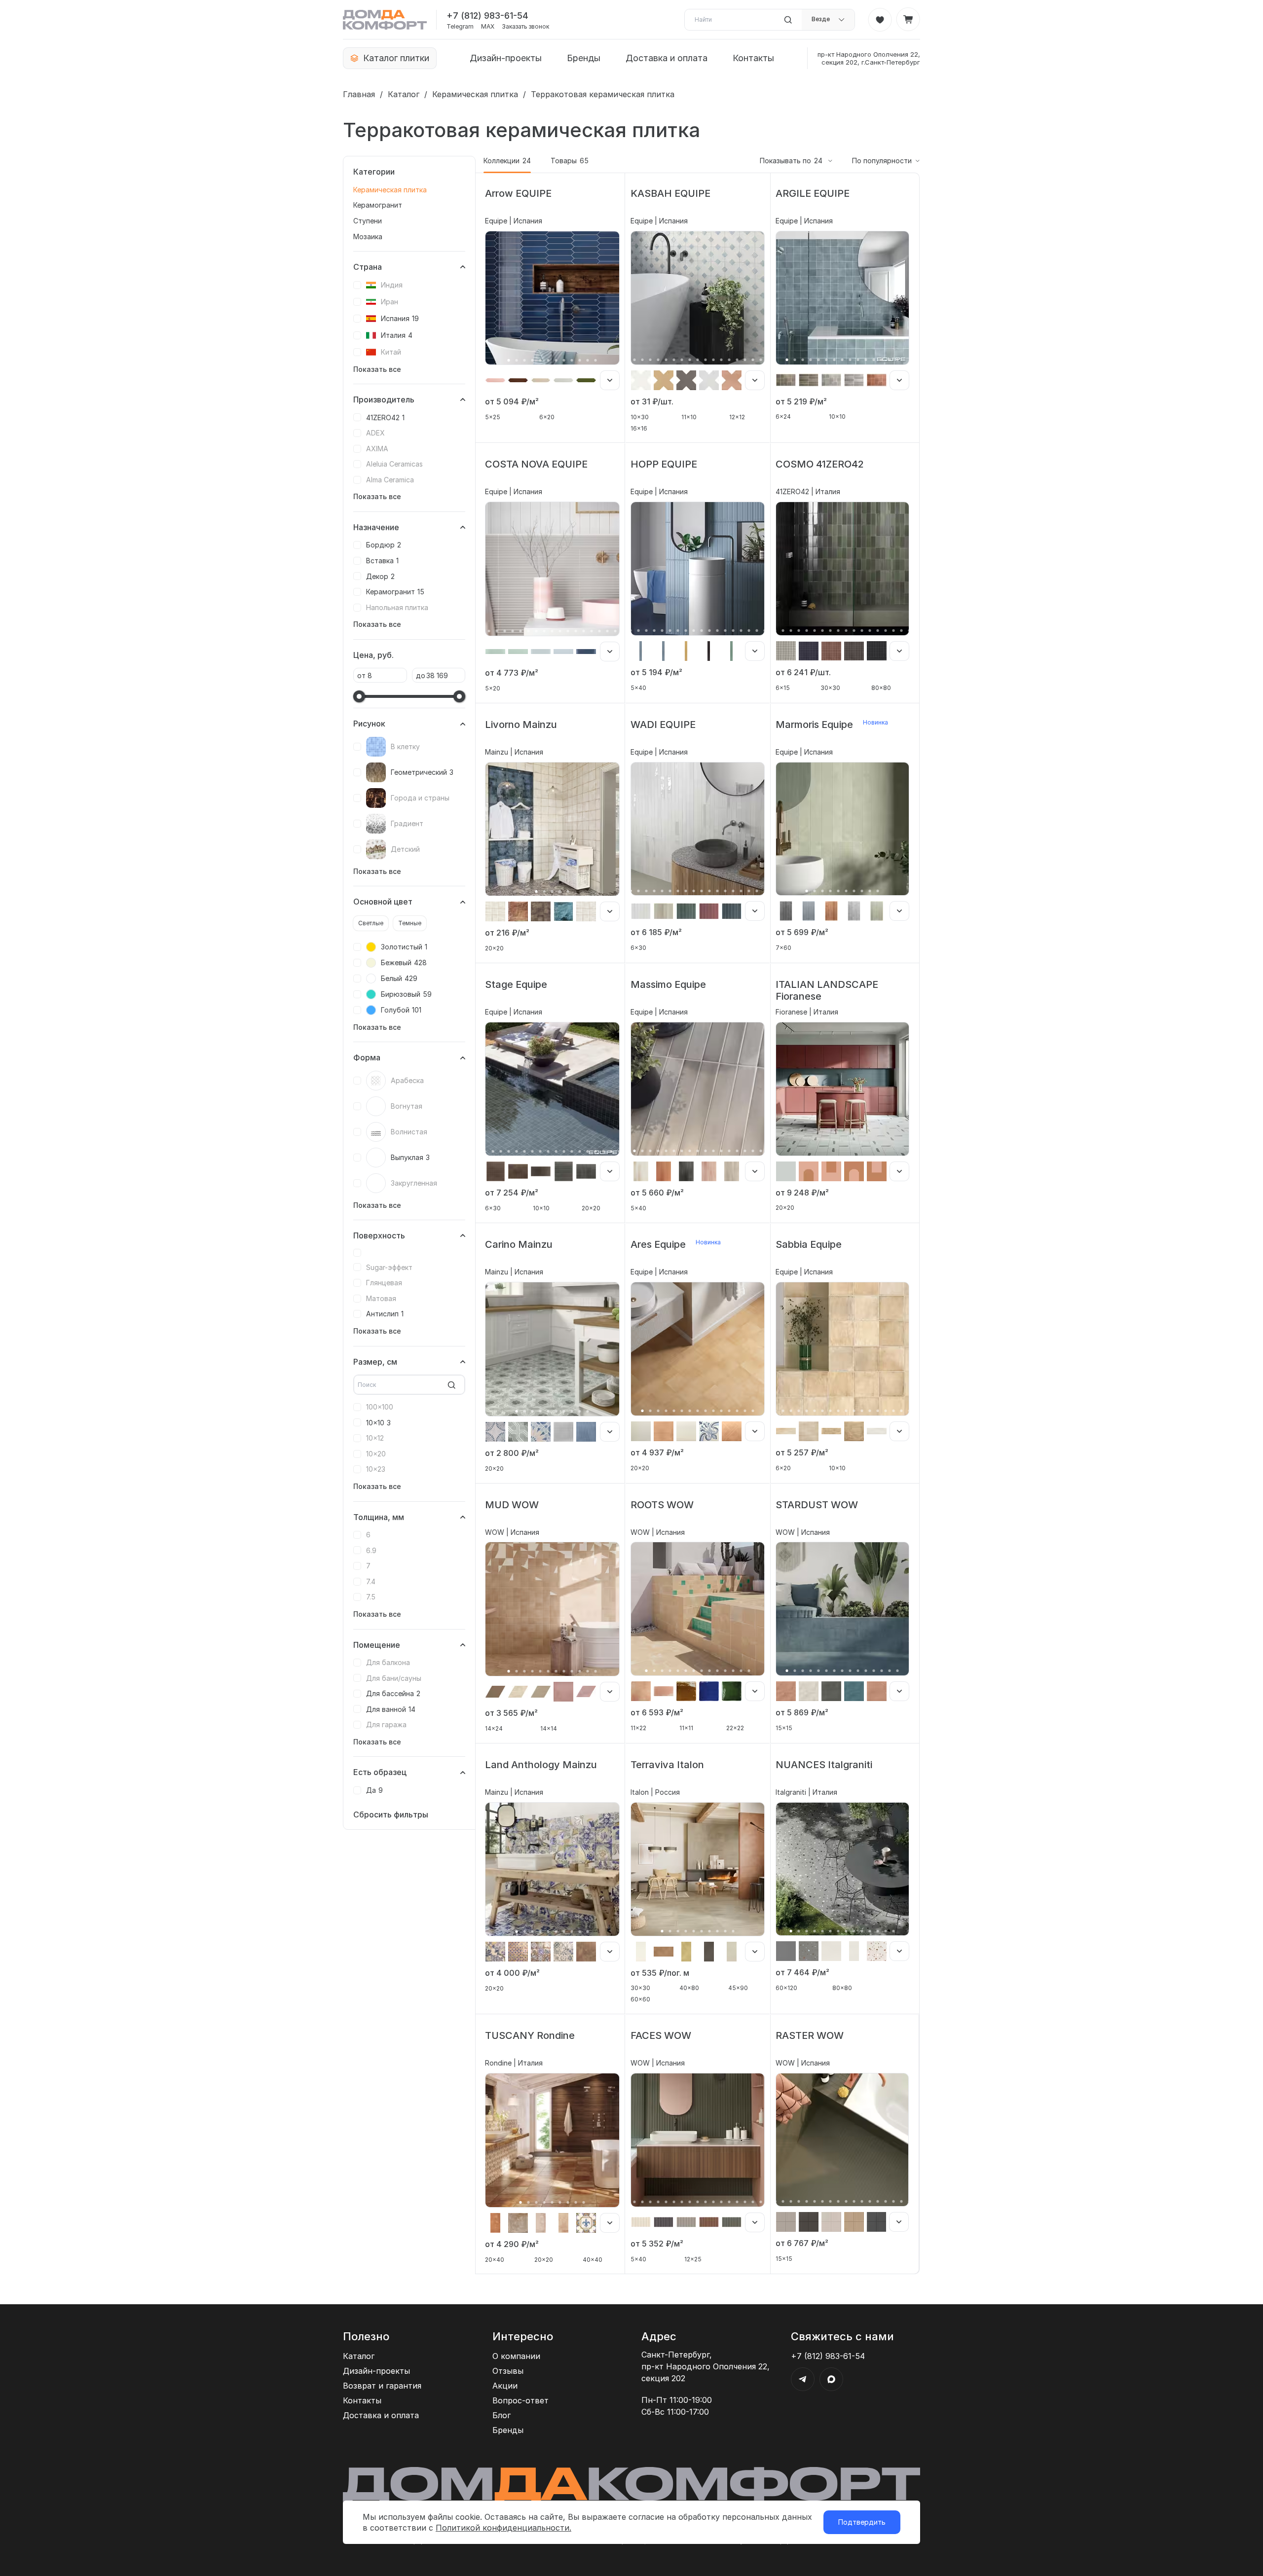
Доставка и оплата (667, 58)
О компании (516, 2356)
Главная (359, 94)
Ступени (368, 221)
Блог (501, 2415)
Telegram (460, 27)
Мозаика (368, 236)
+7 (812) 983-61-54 (487, 16)
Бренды (584, 58)
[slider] (359, 696)
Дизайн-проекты (506, 58)
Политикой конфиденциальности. (503, 2528)
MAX (488, 27)
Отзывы (508, 2371)
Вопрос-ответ (520, 2400)
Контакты (753, 58)
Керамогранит (378, 205)
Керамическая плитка (475, 94)
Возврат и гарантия (382, 2386)
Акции (505, 2386)
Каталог (404, 94)
